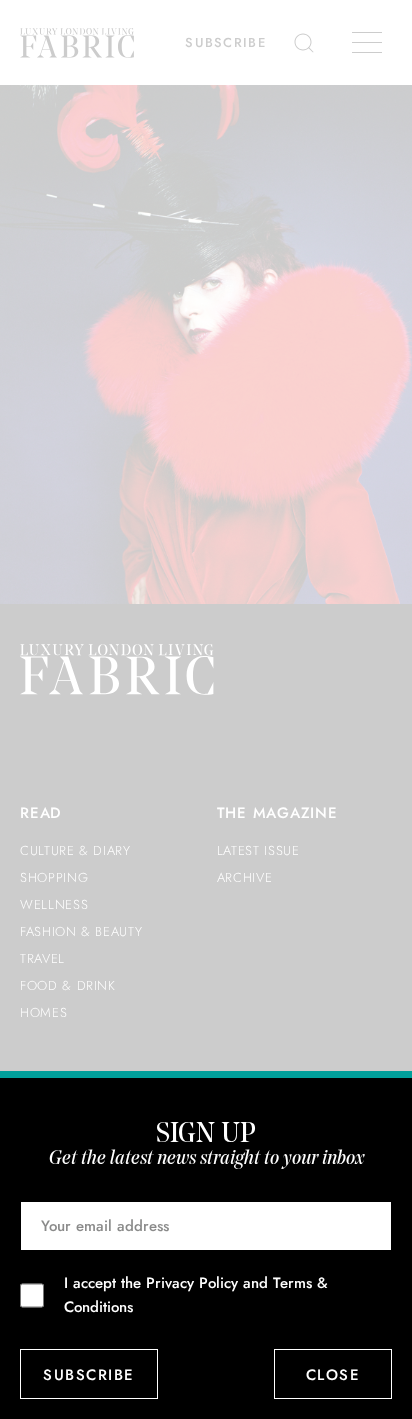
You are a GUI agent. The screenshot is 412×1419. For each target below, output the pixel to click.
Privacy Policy (192, 1283)
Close (333, 1375)
